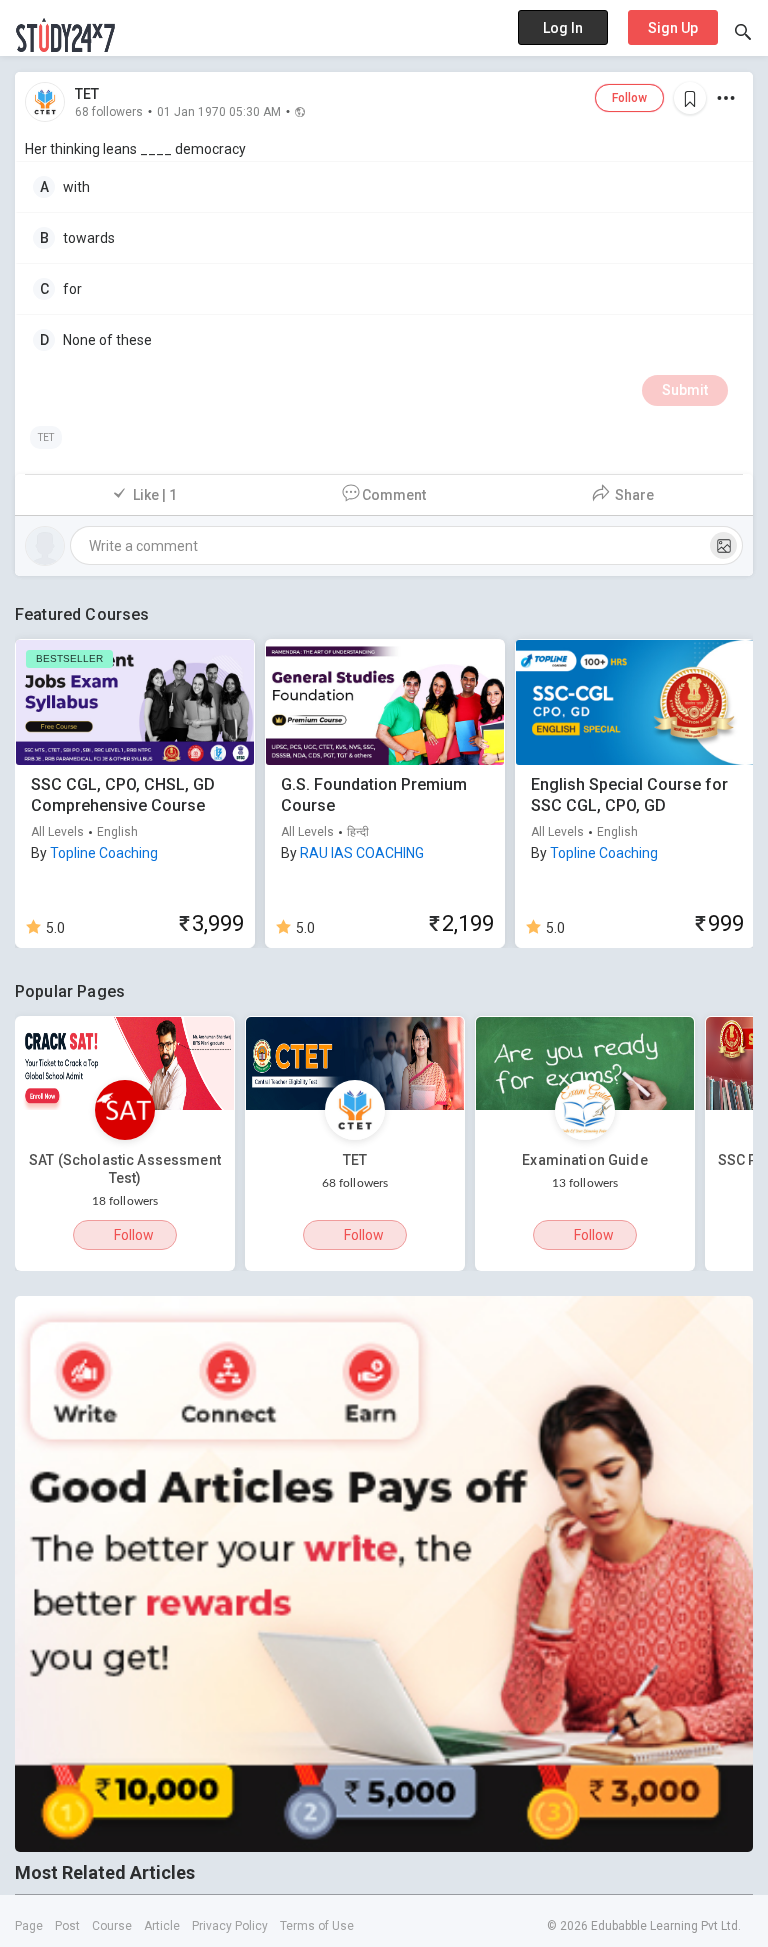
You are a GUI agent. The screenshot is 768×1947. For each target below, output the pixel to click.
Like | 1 (155, 495)
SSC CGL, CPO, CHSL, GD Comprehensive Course (123, 795)
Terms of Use (317, 1926)
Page (29, 1926)
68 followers (109, 111)
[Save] (690, 98)
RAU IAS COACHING (362, 853)
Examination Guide (584, 1160)
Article (162, 1926)
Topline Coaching (104, 853)
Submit (685, 390)
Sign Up (673, 28)
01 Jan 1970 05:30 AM (219, 111)
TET (87, 94)
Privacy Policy (230, 1926)
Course (112, 1926)
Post (67, 1926)
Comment (394, 495)
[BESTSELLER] (135, 701)
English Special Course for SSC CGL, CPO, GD (629, 795)
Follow (629, 98)
